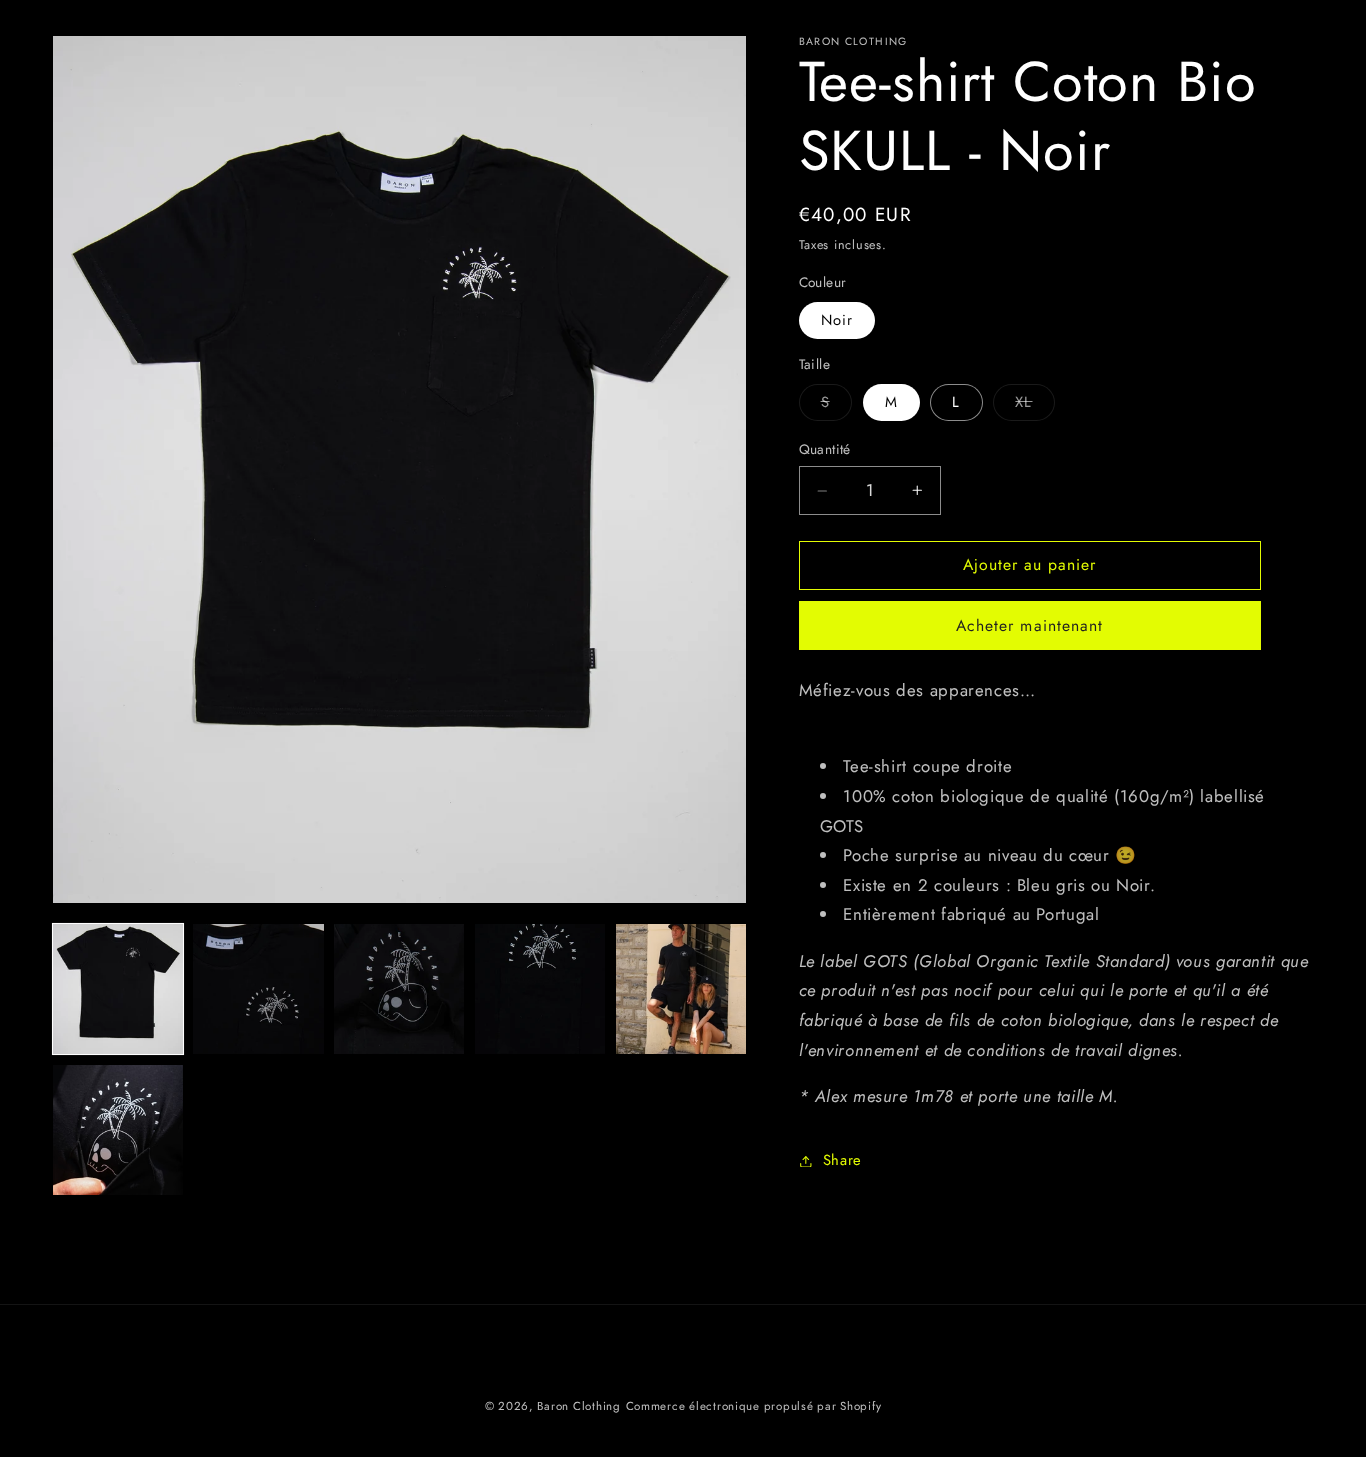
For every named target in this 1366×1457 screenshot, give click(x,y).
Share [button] (842, 1160)
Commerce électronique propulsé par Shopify (754, 1406)
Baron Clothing (578, 1406)
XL (1034, 405)
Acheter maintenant (1029, 625)
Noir (837, 320)
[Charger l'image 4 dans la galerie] (540, 989)
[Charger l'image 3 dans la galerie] (399, 989)
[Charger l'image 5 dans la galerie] (681, 989)
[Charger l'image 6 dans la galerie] (118, 1130)
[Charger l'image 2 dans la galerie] (258, 989)
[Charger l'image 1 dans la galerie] (118, 989)
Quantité (825, 450)
